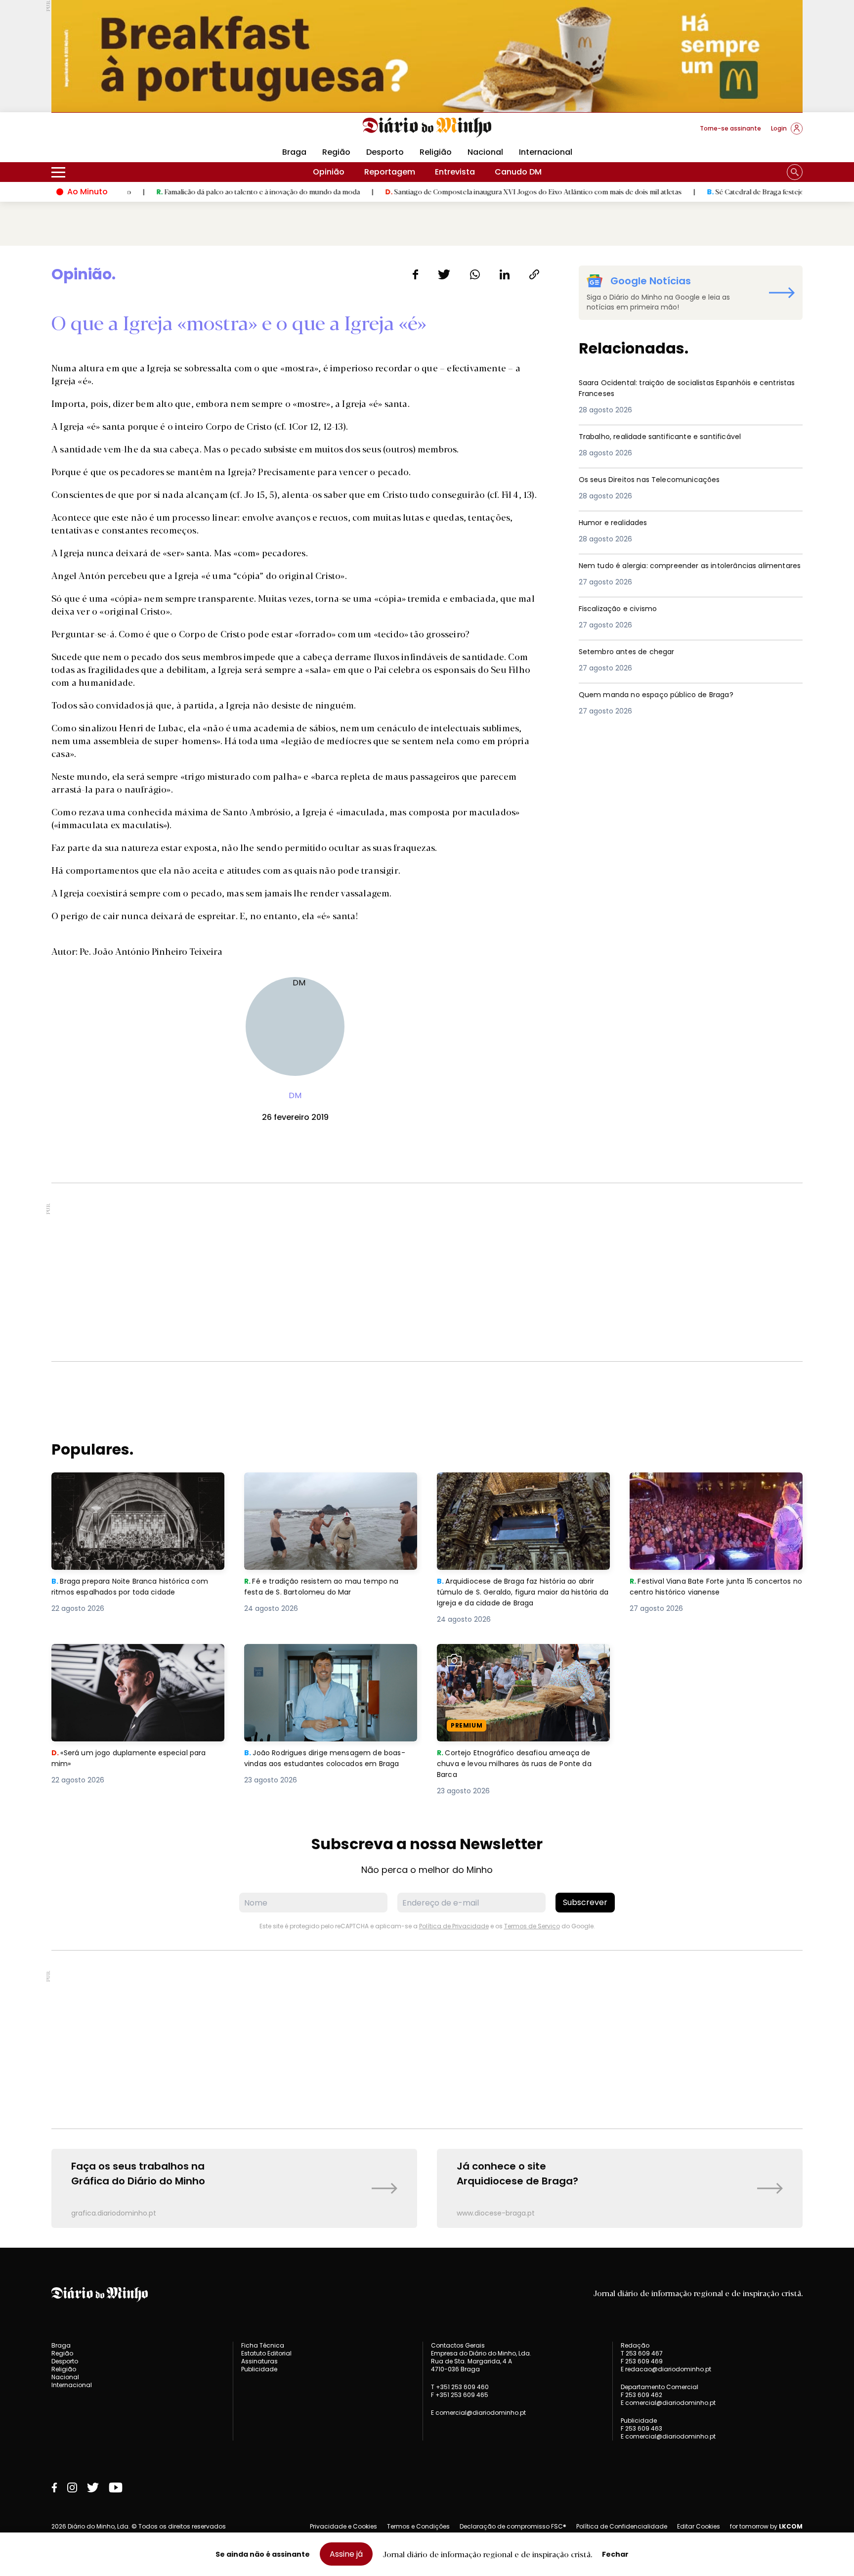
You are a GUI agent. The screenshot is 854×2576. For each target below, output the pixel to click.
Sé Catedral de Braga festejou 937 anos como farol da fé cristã (736, 191)
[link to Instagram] (72, 2487)
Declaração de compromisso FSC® (513, 2526)
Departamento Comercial (660, 2387)
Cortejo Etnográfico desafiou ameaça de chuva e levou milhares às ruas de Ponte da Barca (520, 1662)
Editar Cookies (699, 2527)
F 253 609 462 (641, 2395)
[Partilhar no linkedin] (505, 274)
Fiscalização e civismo (624, 609)
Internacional (546, 152)
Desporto (385, 152)
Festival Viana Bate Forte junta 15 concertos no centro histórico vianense (709, 1484)
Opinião (329, 172)
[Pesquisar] (795, 172)
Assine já (346, 2554)
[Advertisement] (427, 1272)
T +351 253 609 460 (460, 2387)
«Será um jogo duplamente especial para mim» (134, 1656)
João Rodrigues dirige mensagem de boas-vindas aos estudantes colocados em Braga (326, 1662)
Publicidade (259, 2369)
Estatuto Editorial (266, 2353)
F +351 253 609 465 (460, 2395)
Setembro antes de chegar (633, 652)
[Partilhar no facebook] (415, 274)
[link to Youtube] (116, 2487)
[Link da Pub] (427, 56)
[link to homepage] (427, 128)
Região (336, 152)
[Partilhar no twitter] (444, 274)
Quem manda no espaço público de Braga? (666, 695)
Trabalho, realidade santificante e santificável (672, 437)
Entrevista (455, 172)
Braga (294, 152)
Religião (436, 152)
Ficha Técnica (263, 2345)
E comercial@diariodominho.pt (478, 2413)
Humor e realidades (618, 523)
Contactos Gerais (458, 2346)
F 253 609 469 (642, 2361)
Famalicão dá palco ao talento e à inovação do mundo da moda (186, 191)
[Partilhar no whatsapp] (475, 274)
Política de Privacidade (454, 1926)
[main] (427, 1247)
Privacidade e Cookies (343, 2526)
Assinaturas (259, 2361)
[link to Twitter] (93, 2487)
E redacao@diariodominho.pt (666, 2369)
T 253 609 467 (642, 2353)
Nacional (485, 152)
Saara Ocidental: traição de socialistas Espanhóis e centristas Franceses (683, 389)
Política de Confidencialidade (622, 2526)
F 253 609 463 (641, 2428)
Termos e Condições (418, 2526)
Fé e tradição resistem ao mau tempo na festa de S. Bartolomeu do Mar (326, 1484)
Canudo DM (518, 172)
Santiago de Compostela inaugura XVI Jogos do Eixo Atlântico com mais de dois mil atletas (461, 191)
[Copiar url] (534, 274)
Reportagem (390, 172)
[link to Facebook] (54, 2487)
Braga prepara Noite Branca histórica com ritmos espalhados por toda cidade (137, 1484)
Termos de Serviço (532, 1926)
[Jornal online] (103, 133)
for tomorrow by (766, 2527)
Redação (635, 2346)
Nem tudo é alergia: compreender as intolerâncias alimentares (680, 572)
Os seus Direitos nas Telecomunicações (659, 480)
